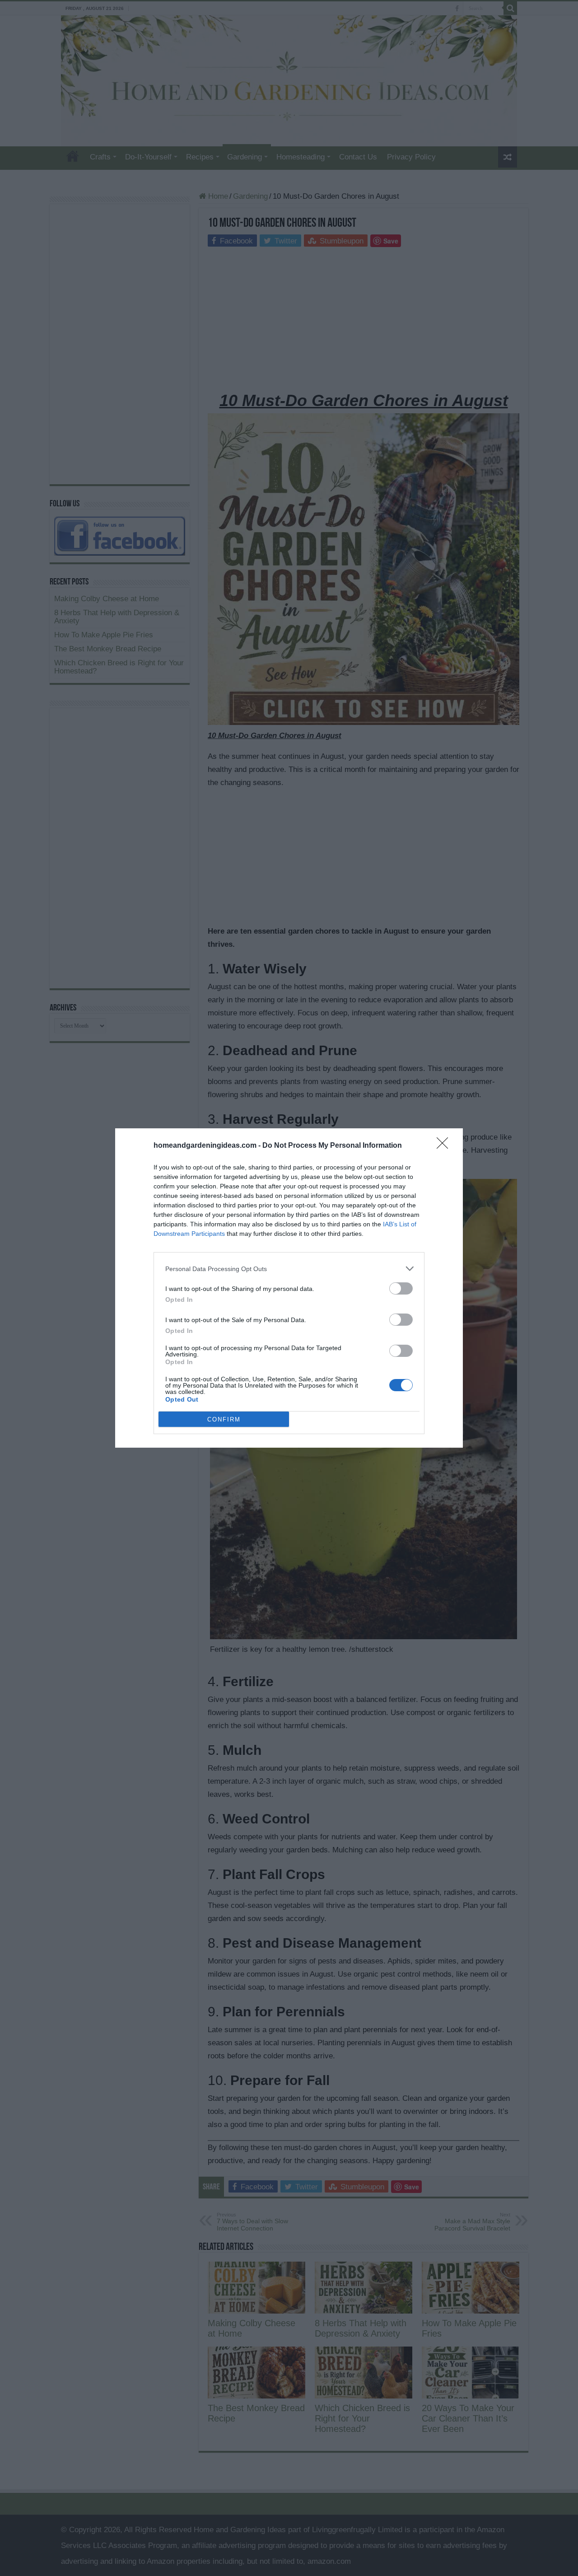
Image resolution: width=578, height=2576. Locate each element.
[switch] (401, 1288)
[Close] (445, 1146)
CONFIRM (224, 1419)
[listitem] (289, 1269)
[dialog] (289, 1288)
